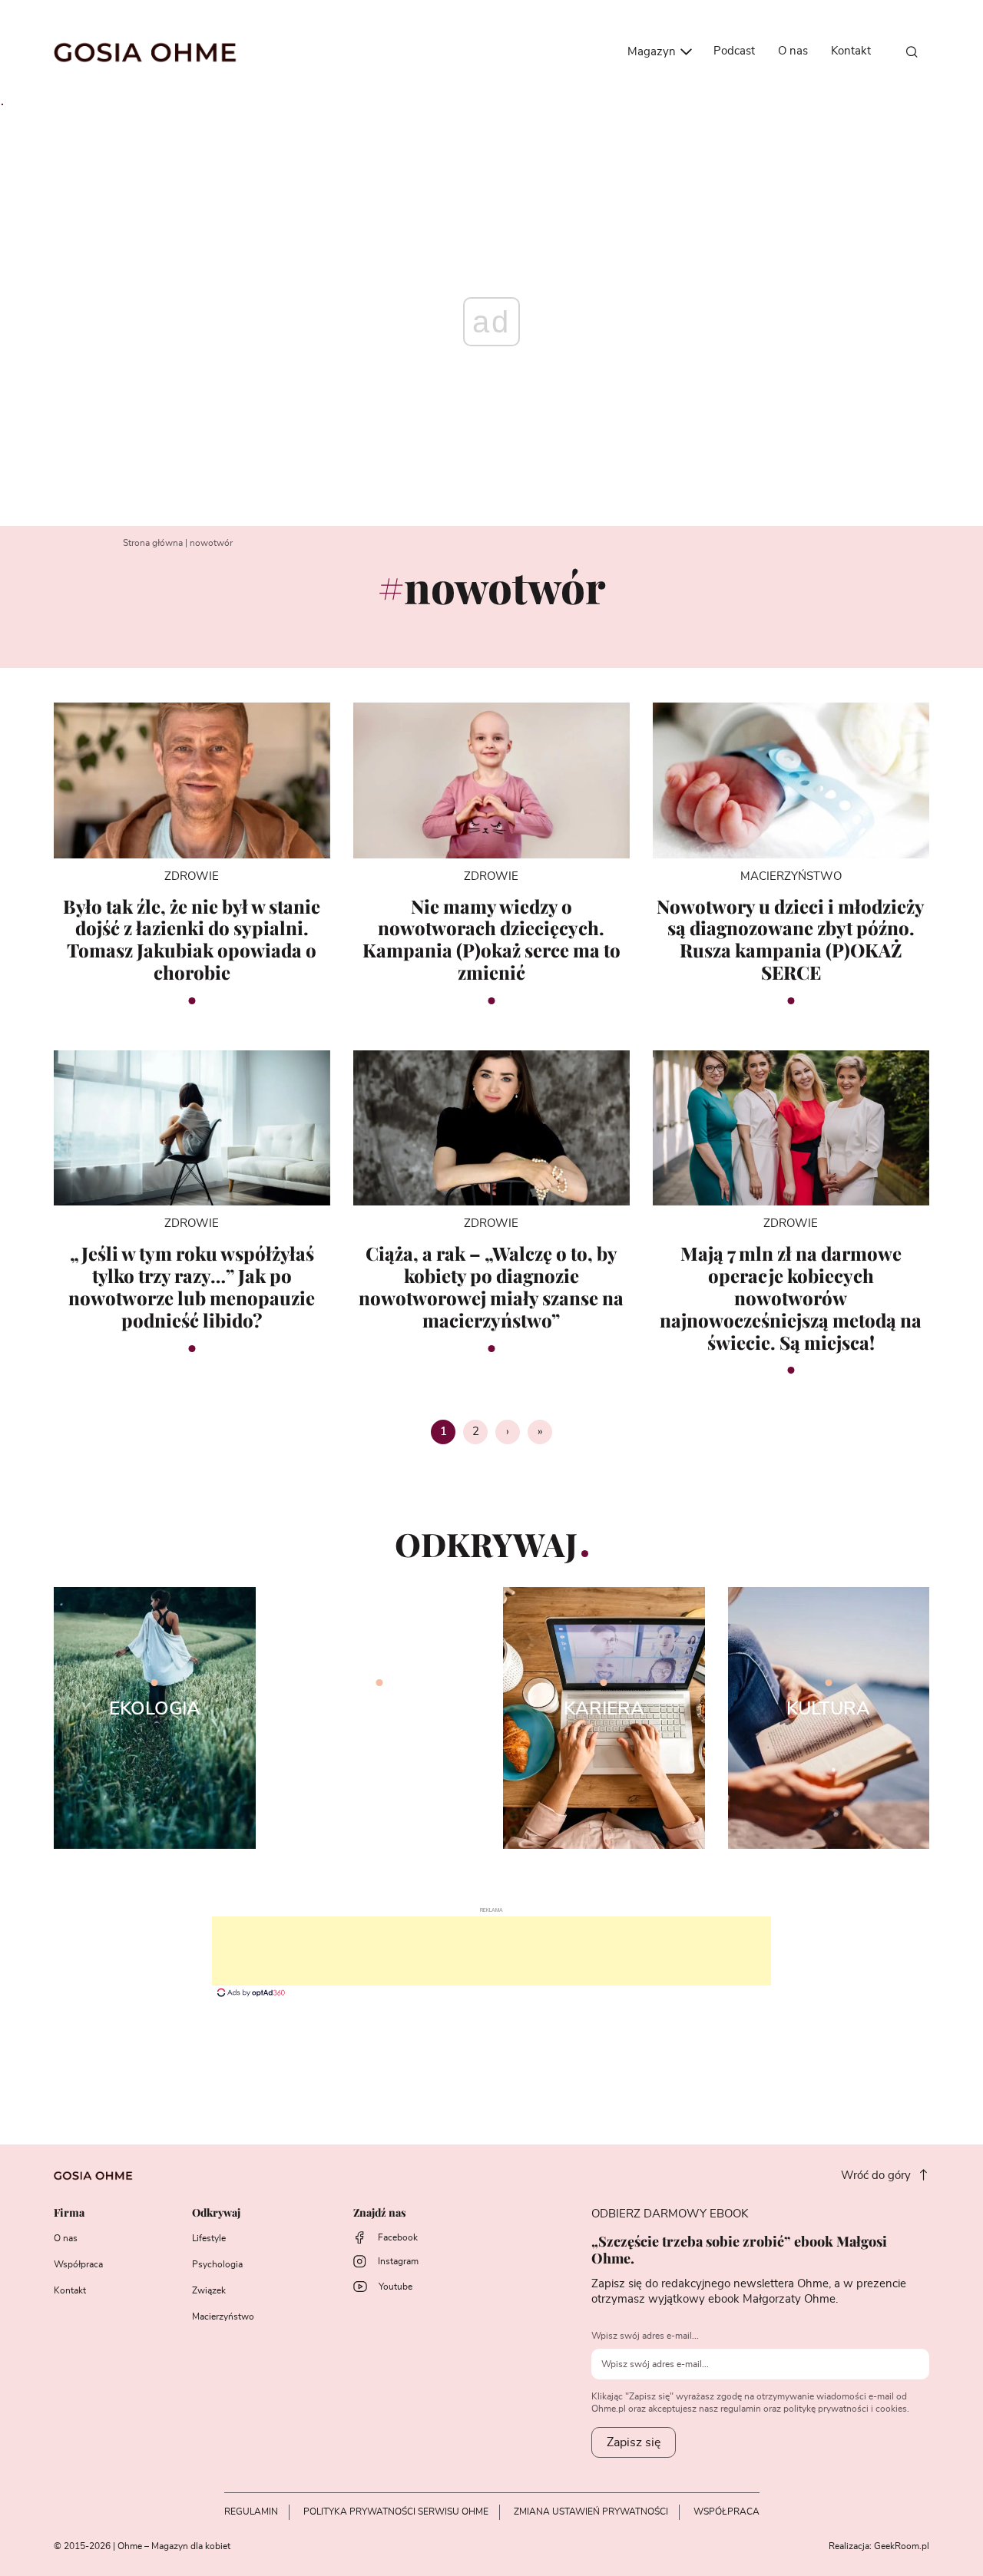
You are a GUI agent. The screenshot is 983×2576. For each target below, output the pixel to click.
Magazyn (653, 52)
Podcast (734, 51)
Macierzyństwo (223, 2316)
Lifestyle (209, 2238)
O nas (793, 51)
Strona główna (153, 543)
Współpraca (78, 2264)
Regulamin (251, 2512)
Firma (69, 2213)
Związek (209, 2290)
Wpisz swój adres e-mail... (645, 2336)
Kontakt (851, 51)
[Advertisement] (491, 1951)
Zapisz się (634, 2442)
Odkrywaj (216, 2213)
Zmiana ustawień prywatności (591, 2512)
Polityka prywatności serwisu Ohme (396, 2512)
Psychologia (217, 2264)
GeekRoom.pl (902, 2546)
